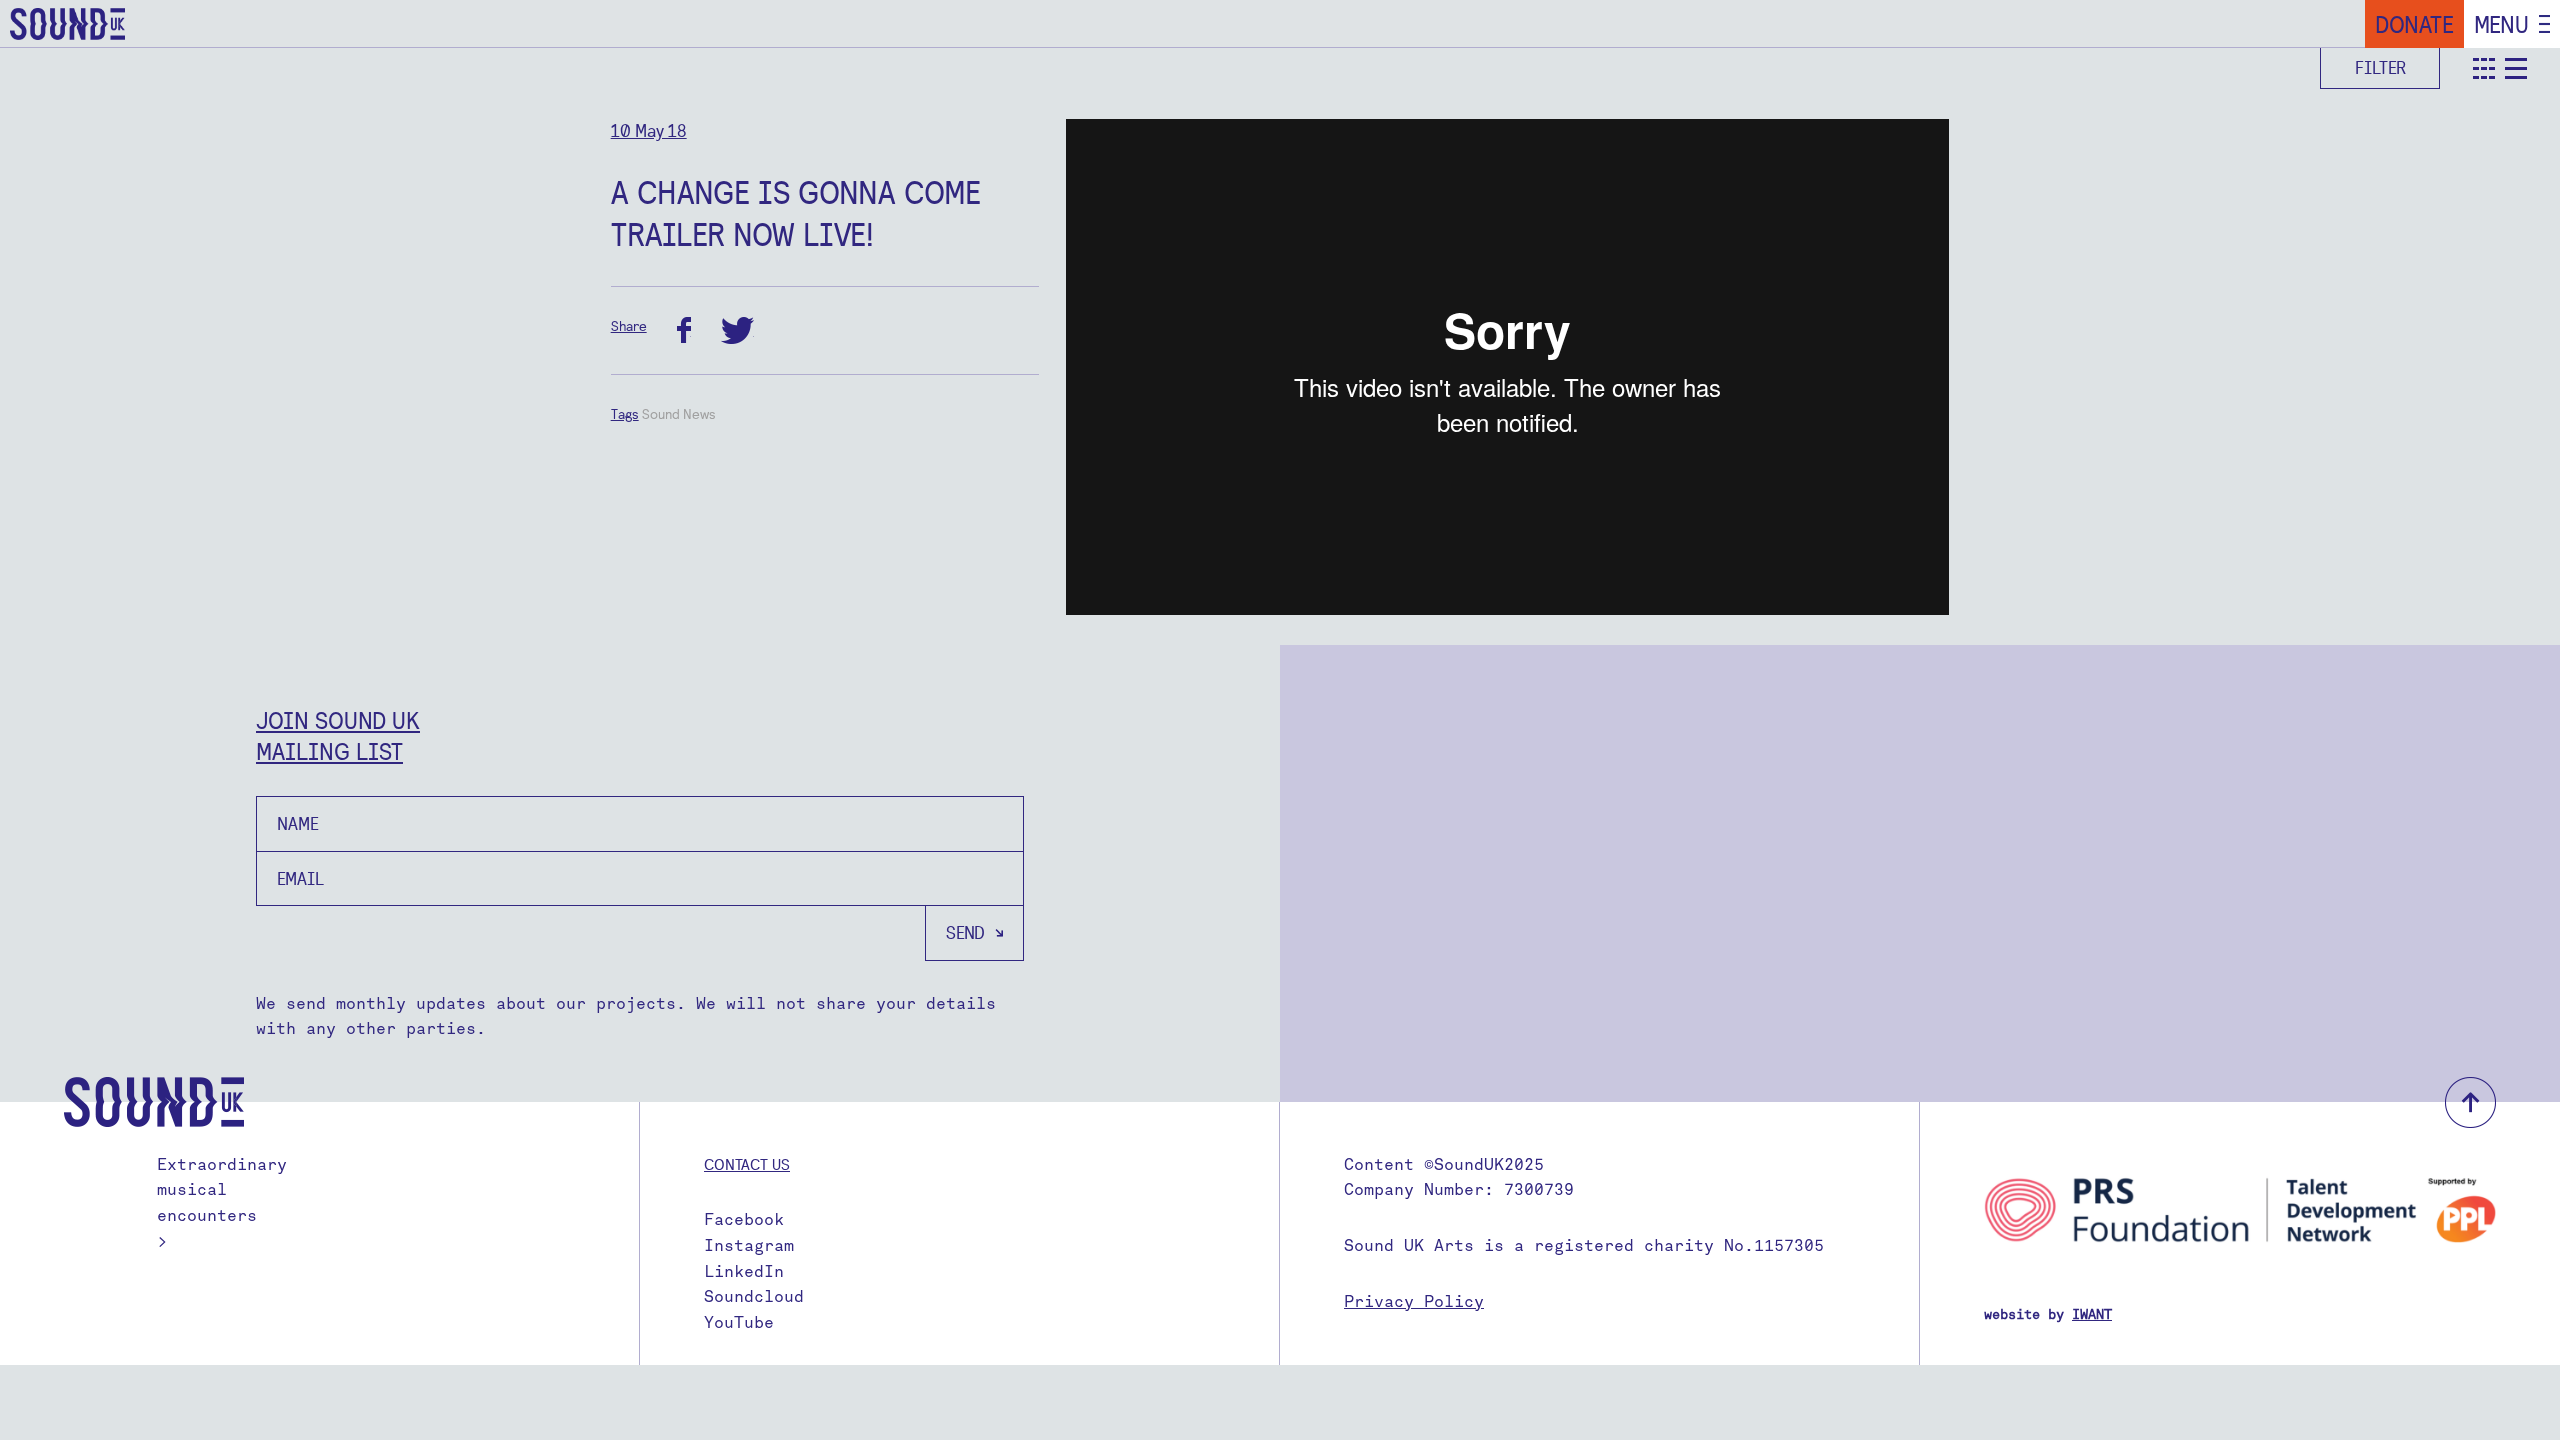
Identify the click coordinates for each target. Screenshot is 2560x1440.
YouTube (739, 1322)
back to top (2470, 1102)
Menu (2501, 24)
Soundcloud (754, 1296)
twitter (737, 330)
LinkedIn (744, 1271)
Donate (2414, 24)
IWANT (2092, 1314)
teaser (2484, 68)
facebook (684, 330)
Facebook (744, 1219)
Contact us (747, 1164)
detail (2516, 68)
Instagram (749, 1245)
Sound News (679, 414)
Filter (2380, 67)
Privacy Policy (1414, 1301)
